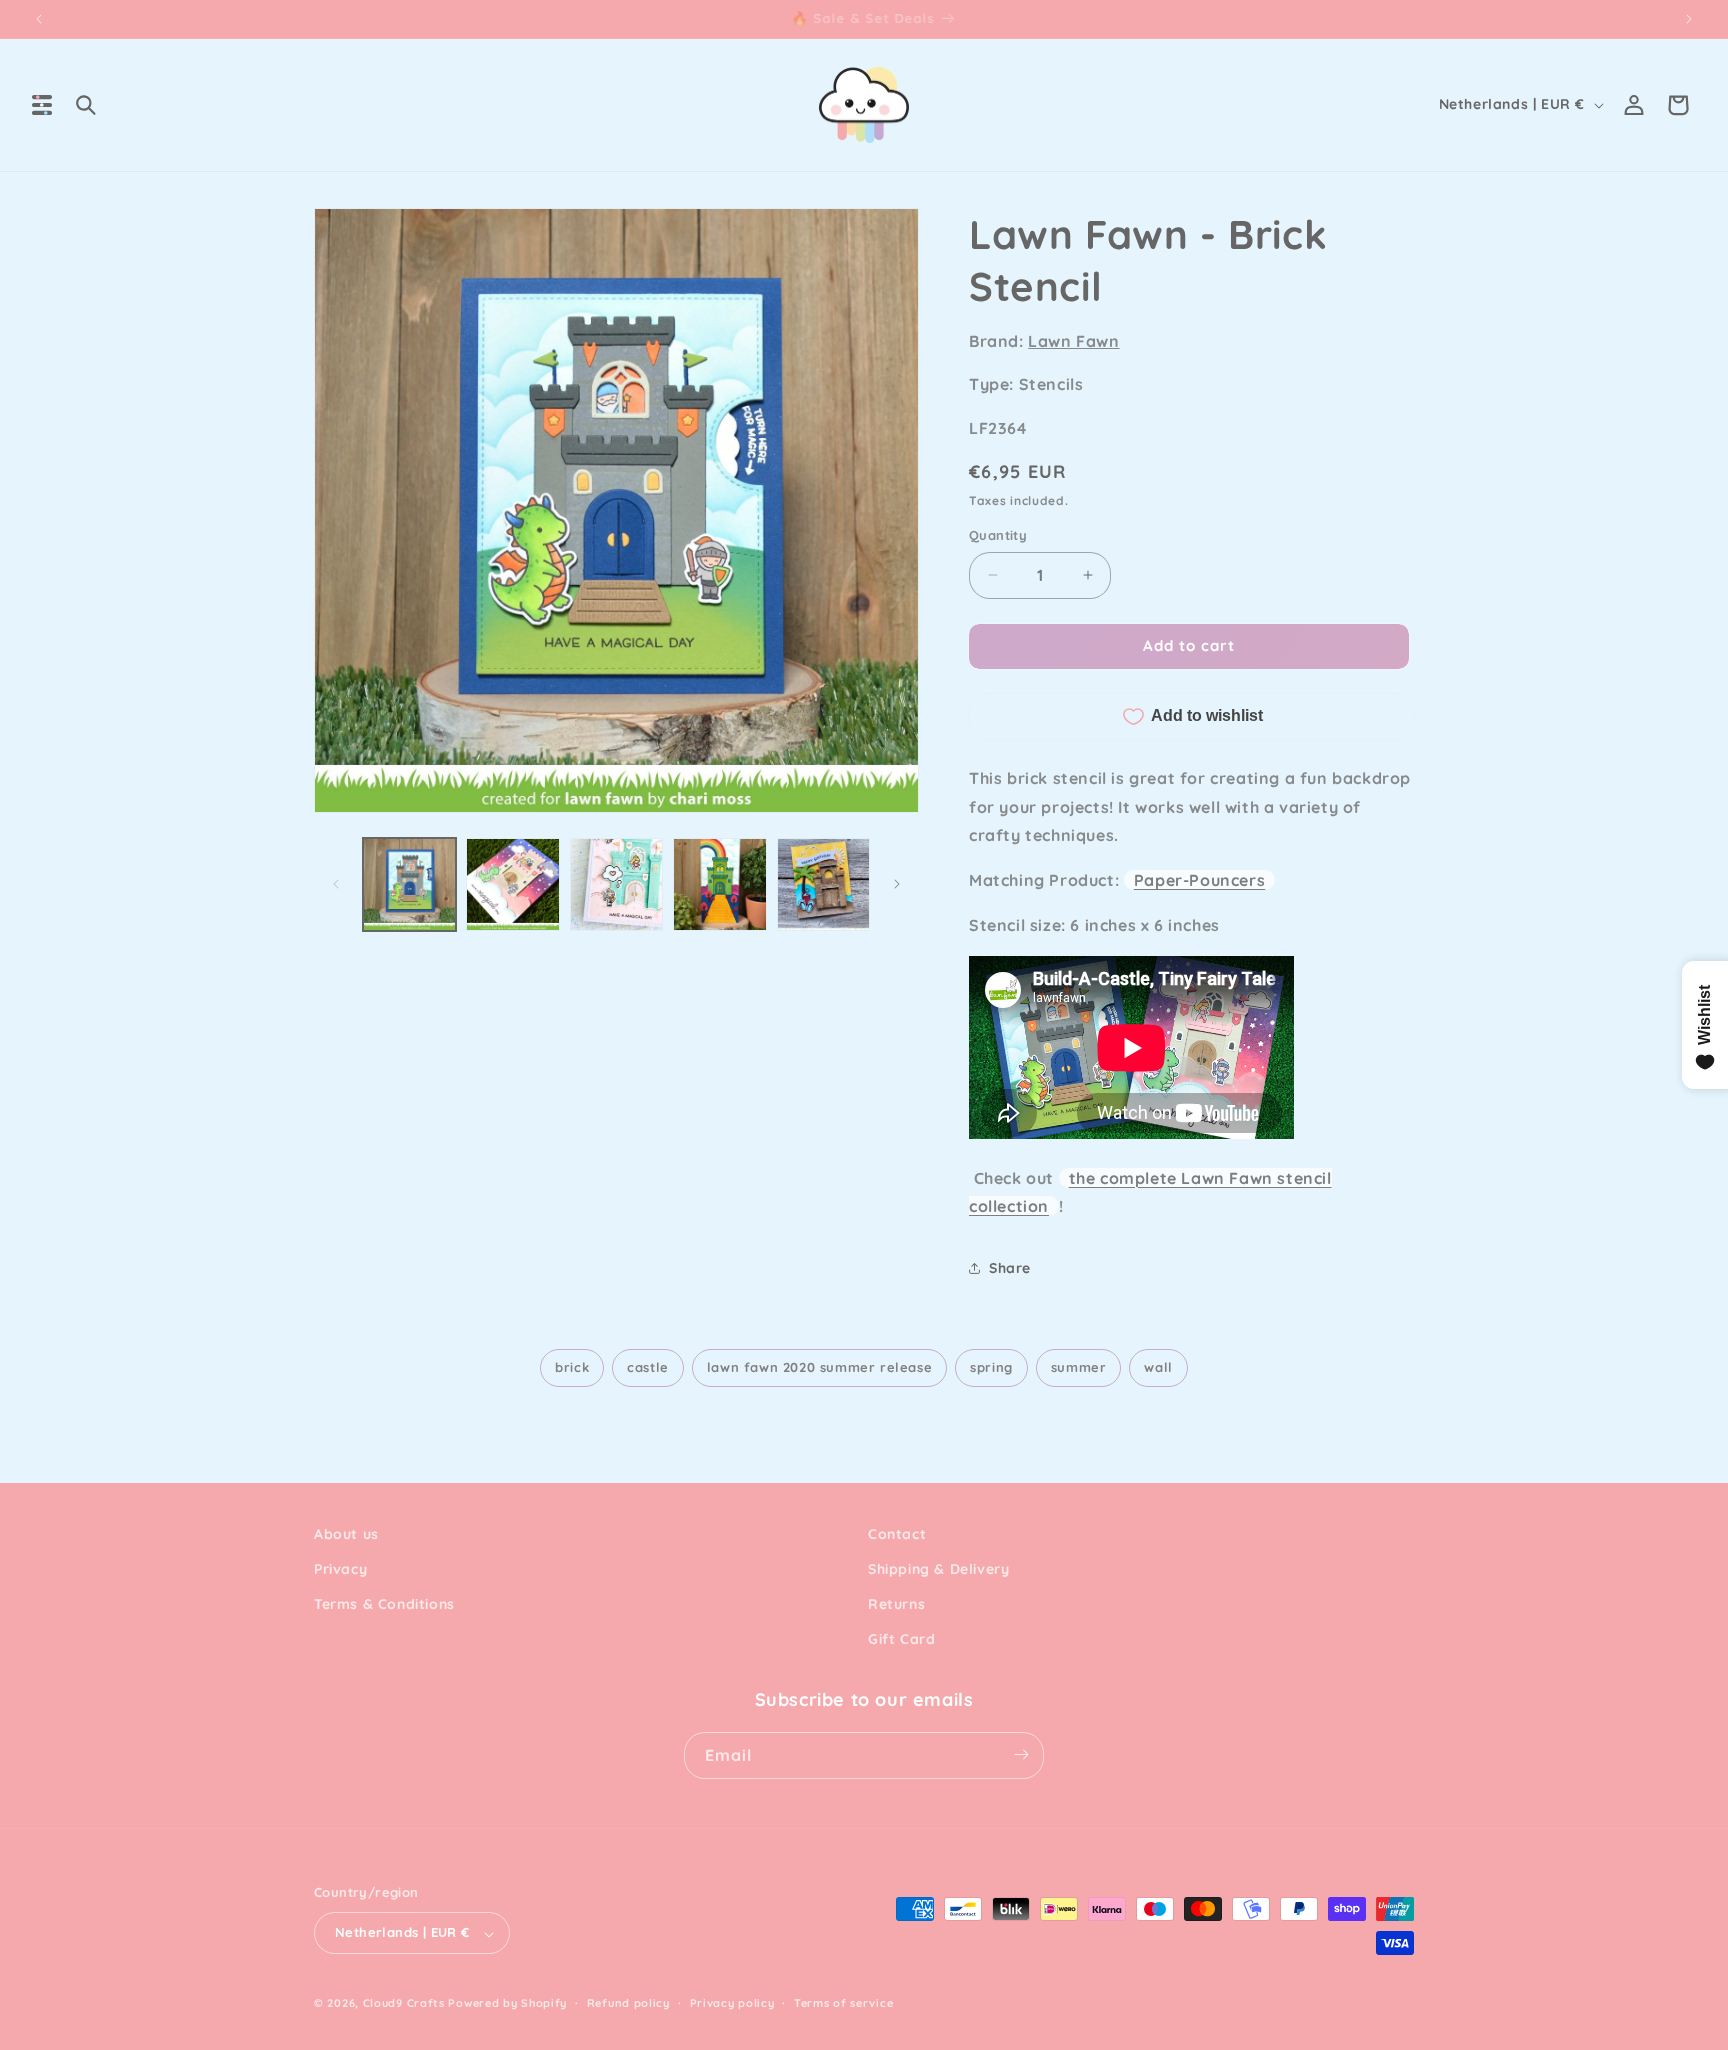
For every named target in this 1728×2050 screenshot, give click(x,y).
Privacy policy (732, 2003)
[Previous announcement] (39, 19)
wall (1158, 1367)
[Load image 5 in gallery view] (823, 884)
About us (346, 1534)
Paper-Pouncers (1199, 880)
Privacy (340, 1569)
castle (648, 1367)
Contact (897, 1534)
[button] (42, 105)
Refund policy (628, 2003)
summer (1079, 1367)
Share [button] (1010, 1268)
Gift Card (901, 1640)
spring (991, 1367)
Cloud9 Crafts (404, 2004)
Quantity (998, 535)
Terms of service (843, 2003)
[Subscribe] (1021, 1754)
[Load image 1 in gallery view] (409, 884)
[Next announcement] (1689, 19)
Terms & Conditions (384, 1604)
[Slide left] (336, 884)
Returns (896, 1604)
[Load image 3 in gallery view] (616, 884)
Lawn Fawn (1073, 341)
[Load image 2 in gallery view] (512, 884)
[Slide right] (897, 884)
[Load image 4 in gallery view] (719, 884)
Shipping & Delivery (938, 1569)
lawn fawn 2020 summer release (819, 1367)
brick (572, 1367)
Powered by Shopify (507, 2004)
